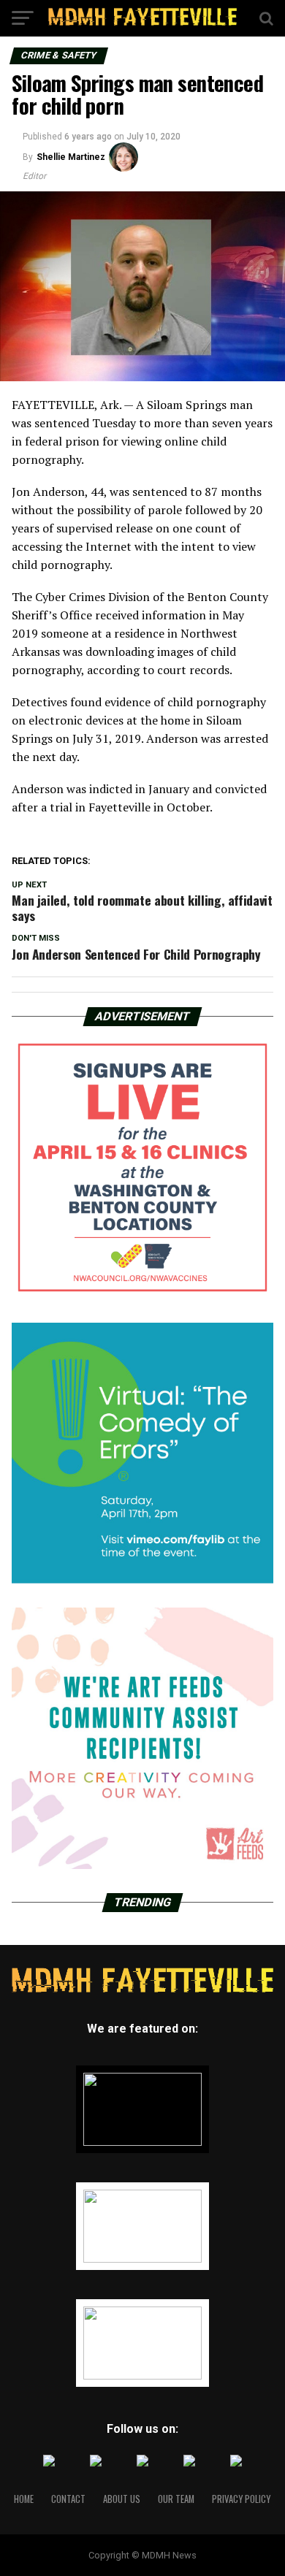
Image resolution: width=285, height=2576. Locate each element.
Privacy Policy (241, 2499)
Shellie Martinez (71, 157)
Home (24, 2499)
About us (122, 2499)
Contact (68, 2499)
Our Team (176, 2499)
